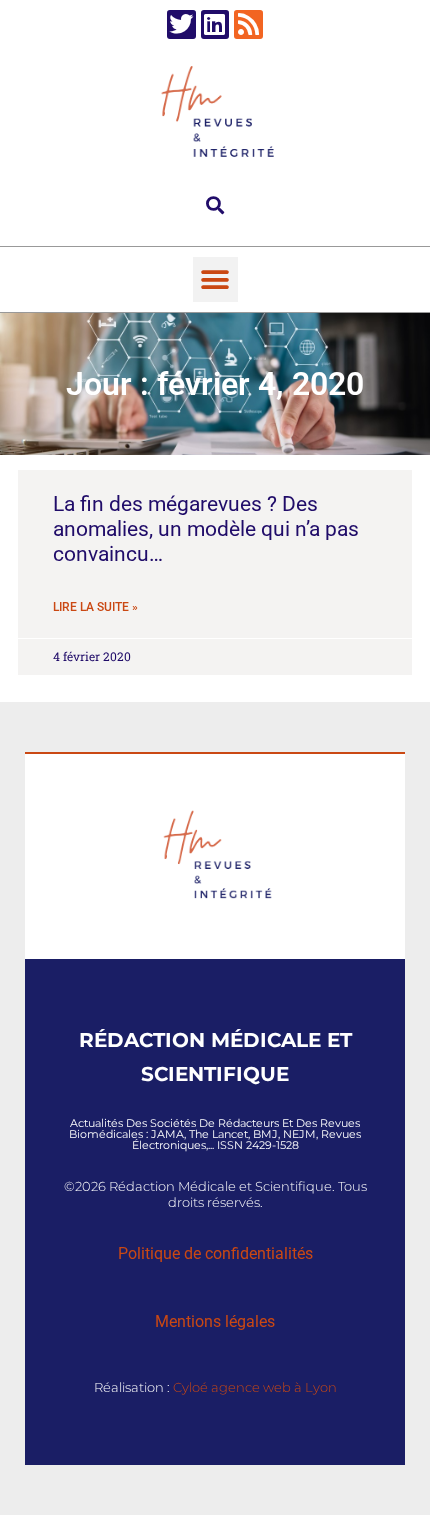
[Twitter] (181, 24)
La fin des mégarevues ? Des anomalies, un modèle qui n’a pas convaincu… (206, 529)
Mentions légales (215, 1321)
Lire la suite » (95, 607)
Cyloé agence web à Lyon (255, 1387)
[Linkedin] (215, 24)
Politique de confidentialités (215, 1253)
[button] (215, 204)
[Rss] (248, 24)
